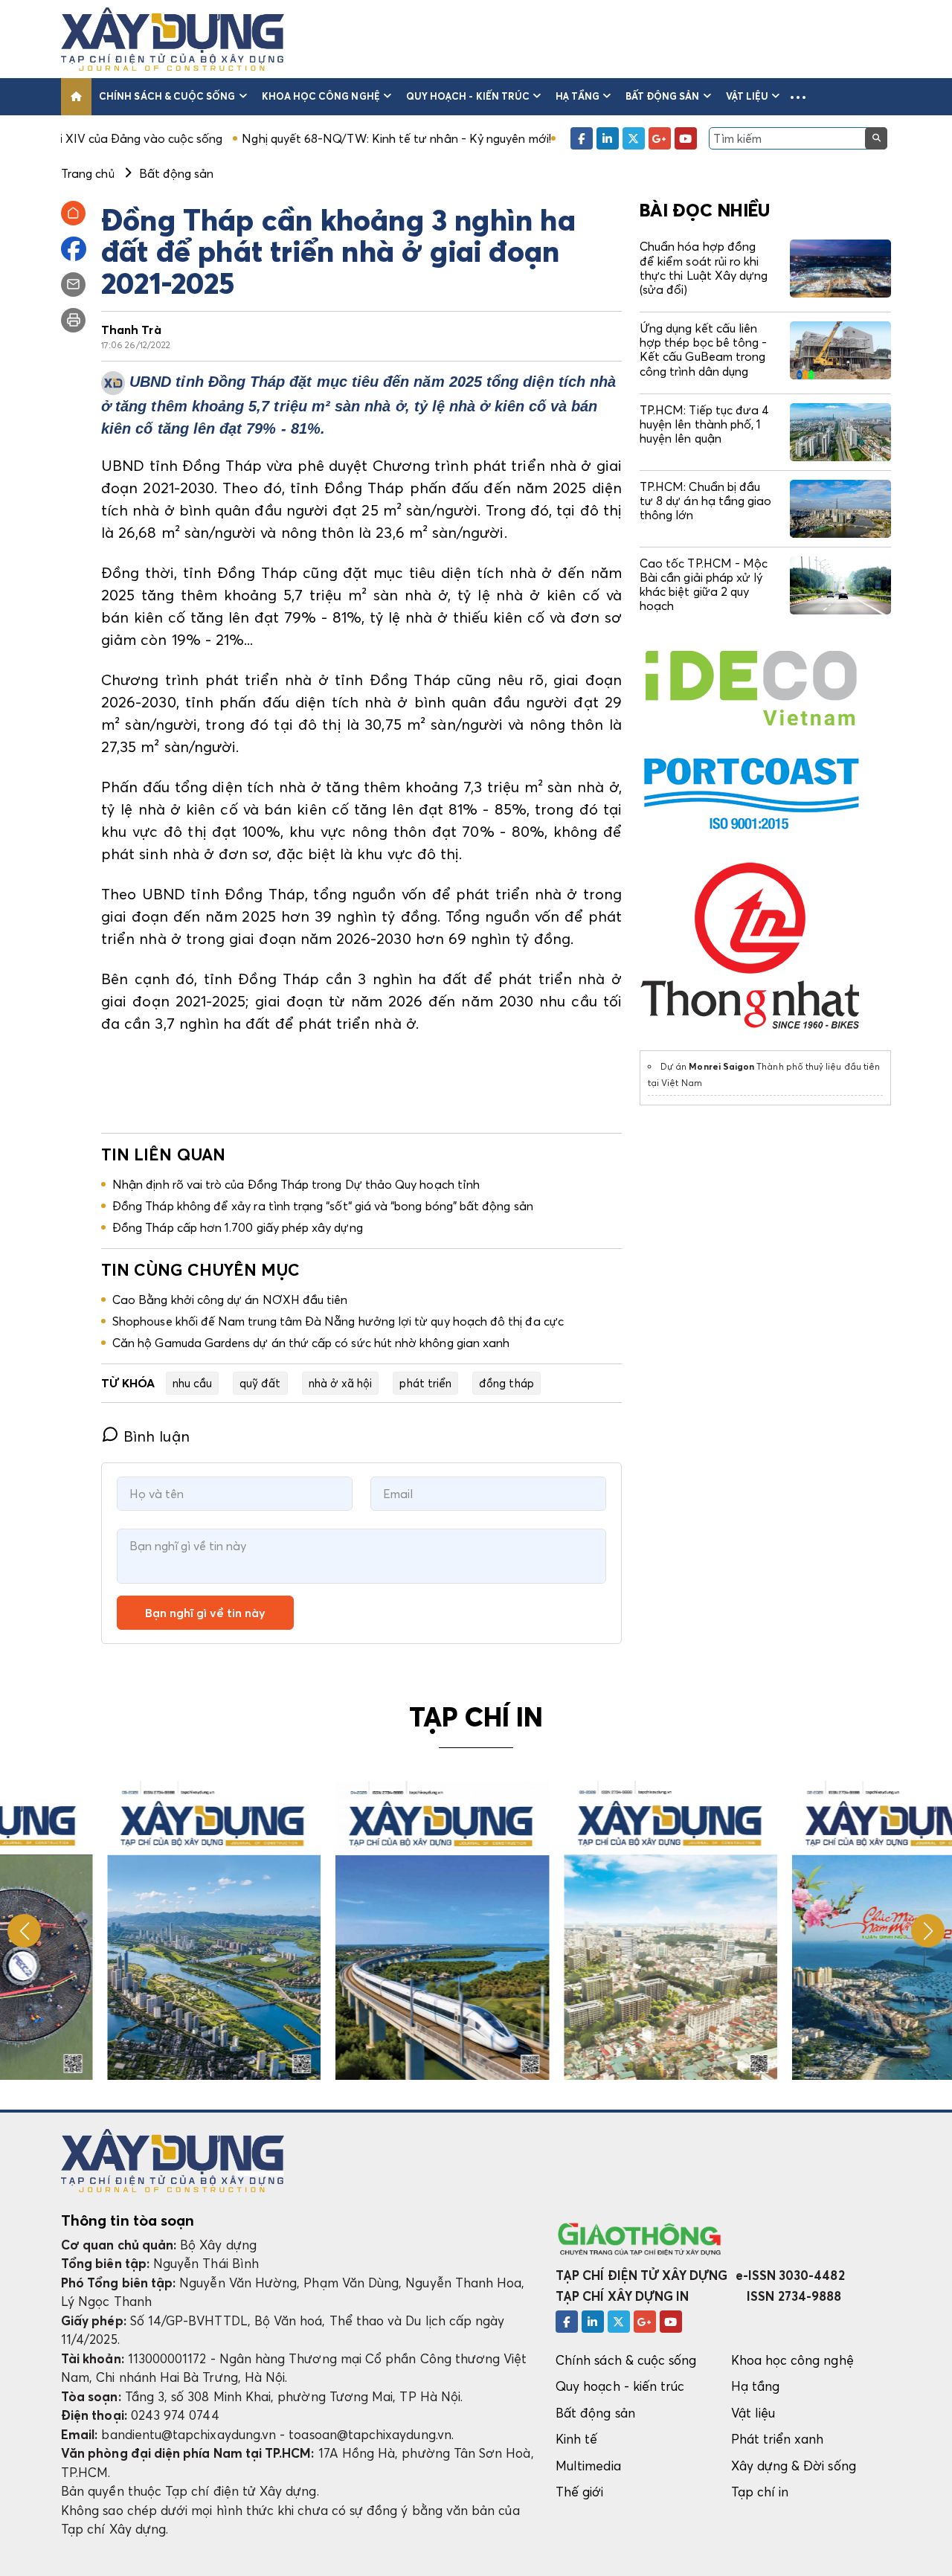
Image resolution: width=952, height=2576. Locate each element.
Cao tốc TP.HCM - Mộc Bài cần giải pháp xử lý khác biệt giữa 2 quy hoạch (704, 585)
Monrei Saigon (721, 1066)
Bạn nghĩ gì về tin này (205, 1613)
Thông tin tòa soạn (128, 2220)
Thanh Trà (131, 330)
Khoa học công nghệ (321, 96)
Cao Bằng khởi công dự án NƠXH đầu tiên (230, 1300)
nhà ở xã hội (341, 1383)
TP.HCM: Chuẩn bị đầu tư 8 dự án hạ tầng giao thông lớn (705, 501)
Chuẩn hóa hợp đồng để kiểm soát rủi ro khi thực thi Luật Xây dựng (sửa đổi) (704, 268)
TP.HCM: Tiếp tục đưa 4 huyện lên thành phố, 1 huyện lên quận (704, 424)
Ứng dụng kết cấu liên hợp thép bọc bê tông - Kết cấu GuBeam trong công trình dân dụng (703, 350)
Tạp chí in (760, 2492)
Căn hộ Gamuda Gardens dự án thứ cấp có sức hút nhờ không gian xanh (311, 1343)
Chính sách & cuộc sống (167, 96)
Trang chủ (88, 173)
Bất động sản (663, 96)
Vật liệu (747, 96)
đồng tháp (506, 1383)
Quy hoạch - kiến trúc (468, 96)
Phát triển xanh (778, 2439)
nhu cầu (192, 1383)
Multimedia (588, 2466)
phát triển (425, 1383)
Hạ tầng (577, 96)
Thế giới (580, 2492)
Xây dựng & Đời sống (794, 2466)
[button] (798, 97)
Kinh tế (576, 2439)
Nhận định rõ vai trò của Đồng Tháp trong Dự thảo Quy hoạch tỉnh (296, 1184)
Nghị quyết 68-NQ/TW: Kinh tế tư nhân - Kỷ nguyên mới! (299, 138)
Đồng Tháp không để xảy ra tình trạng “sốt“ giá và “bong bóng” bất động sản (323, 1206)
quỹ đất (260, 1383)
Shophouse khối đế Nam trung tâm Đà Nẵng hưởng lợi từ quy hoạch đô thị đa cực (338, 1321)
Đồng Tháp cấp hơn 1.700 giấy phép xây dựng (238, 1227)
